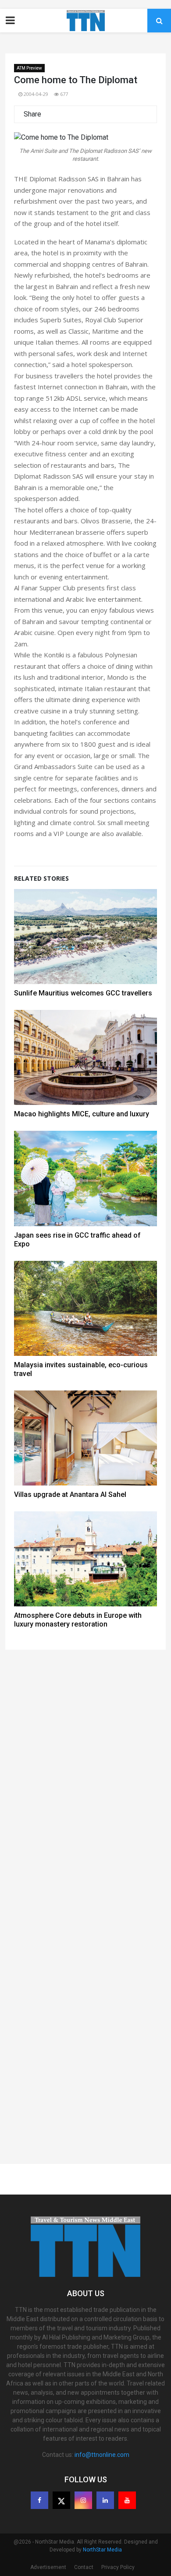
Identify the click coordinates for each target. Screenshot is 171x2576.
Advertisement (48, 2567)
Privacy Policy (118, 2567)
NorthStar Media (102, 2550)
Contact (84, 2567)
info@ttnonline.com (102, 2455)
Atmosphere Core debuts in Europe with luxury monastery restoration (78, 1620)
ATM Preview (29, 68)
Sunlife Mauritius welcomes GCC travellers (83, 993)
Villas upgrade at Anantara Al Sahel (70, 1494)
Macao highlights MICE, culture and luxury (82, 1114)
